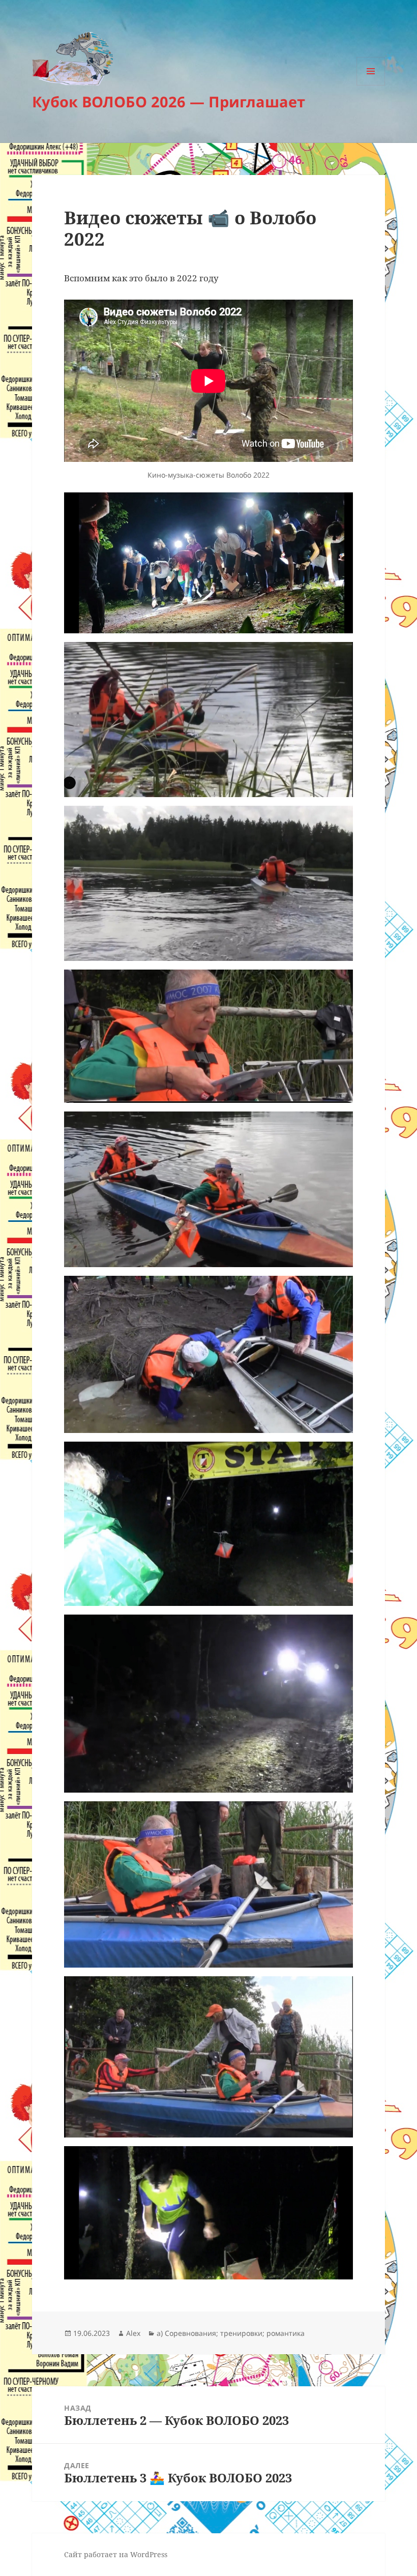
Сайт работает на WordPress (116, 2554)
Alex (133, 2333)
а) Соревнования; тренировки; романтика (231, 2333)
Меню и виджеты (371, 85)
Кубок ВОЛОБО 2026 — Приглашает (169, 101)
